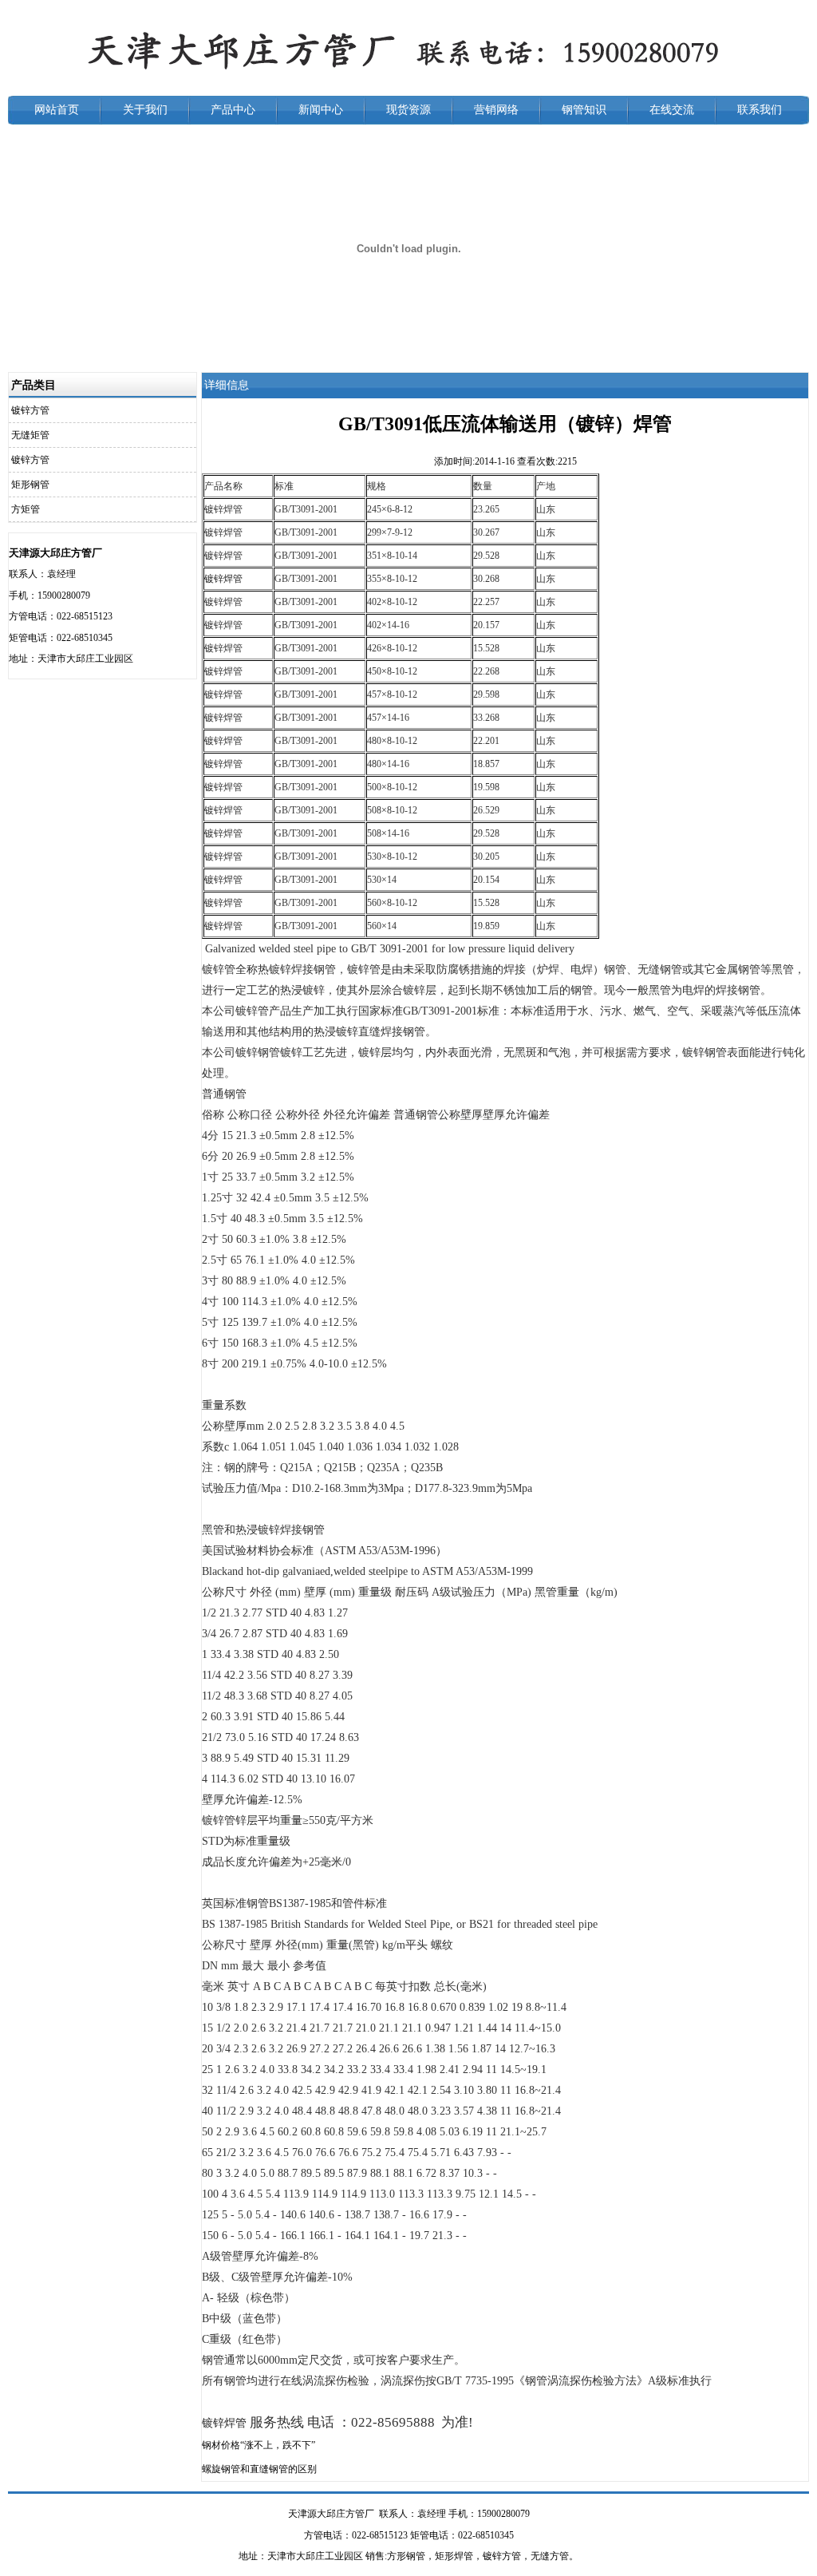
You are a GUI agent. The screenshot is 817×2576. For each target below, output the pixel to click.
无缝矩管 (30, 435)
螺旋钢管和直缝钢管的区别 (259, 2469)
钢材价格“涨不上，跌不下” (259, 2445)
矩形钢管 (30, 485)
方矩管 (26, 509)
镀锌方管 (30, 410)
